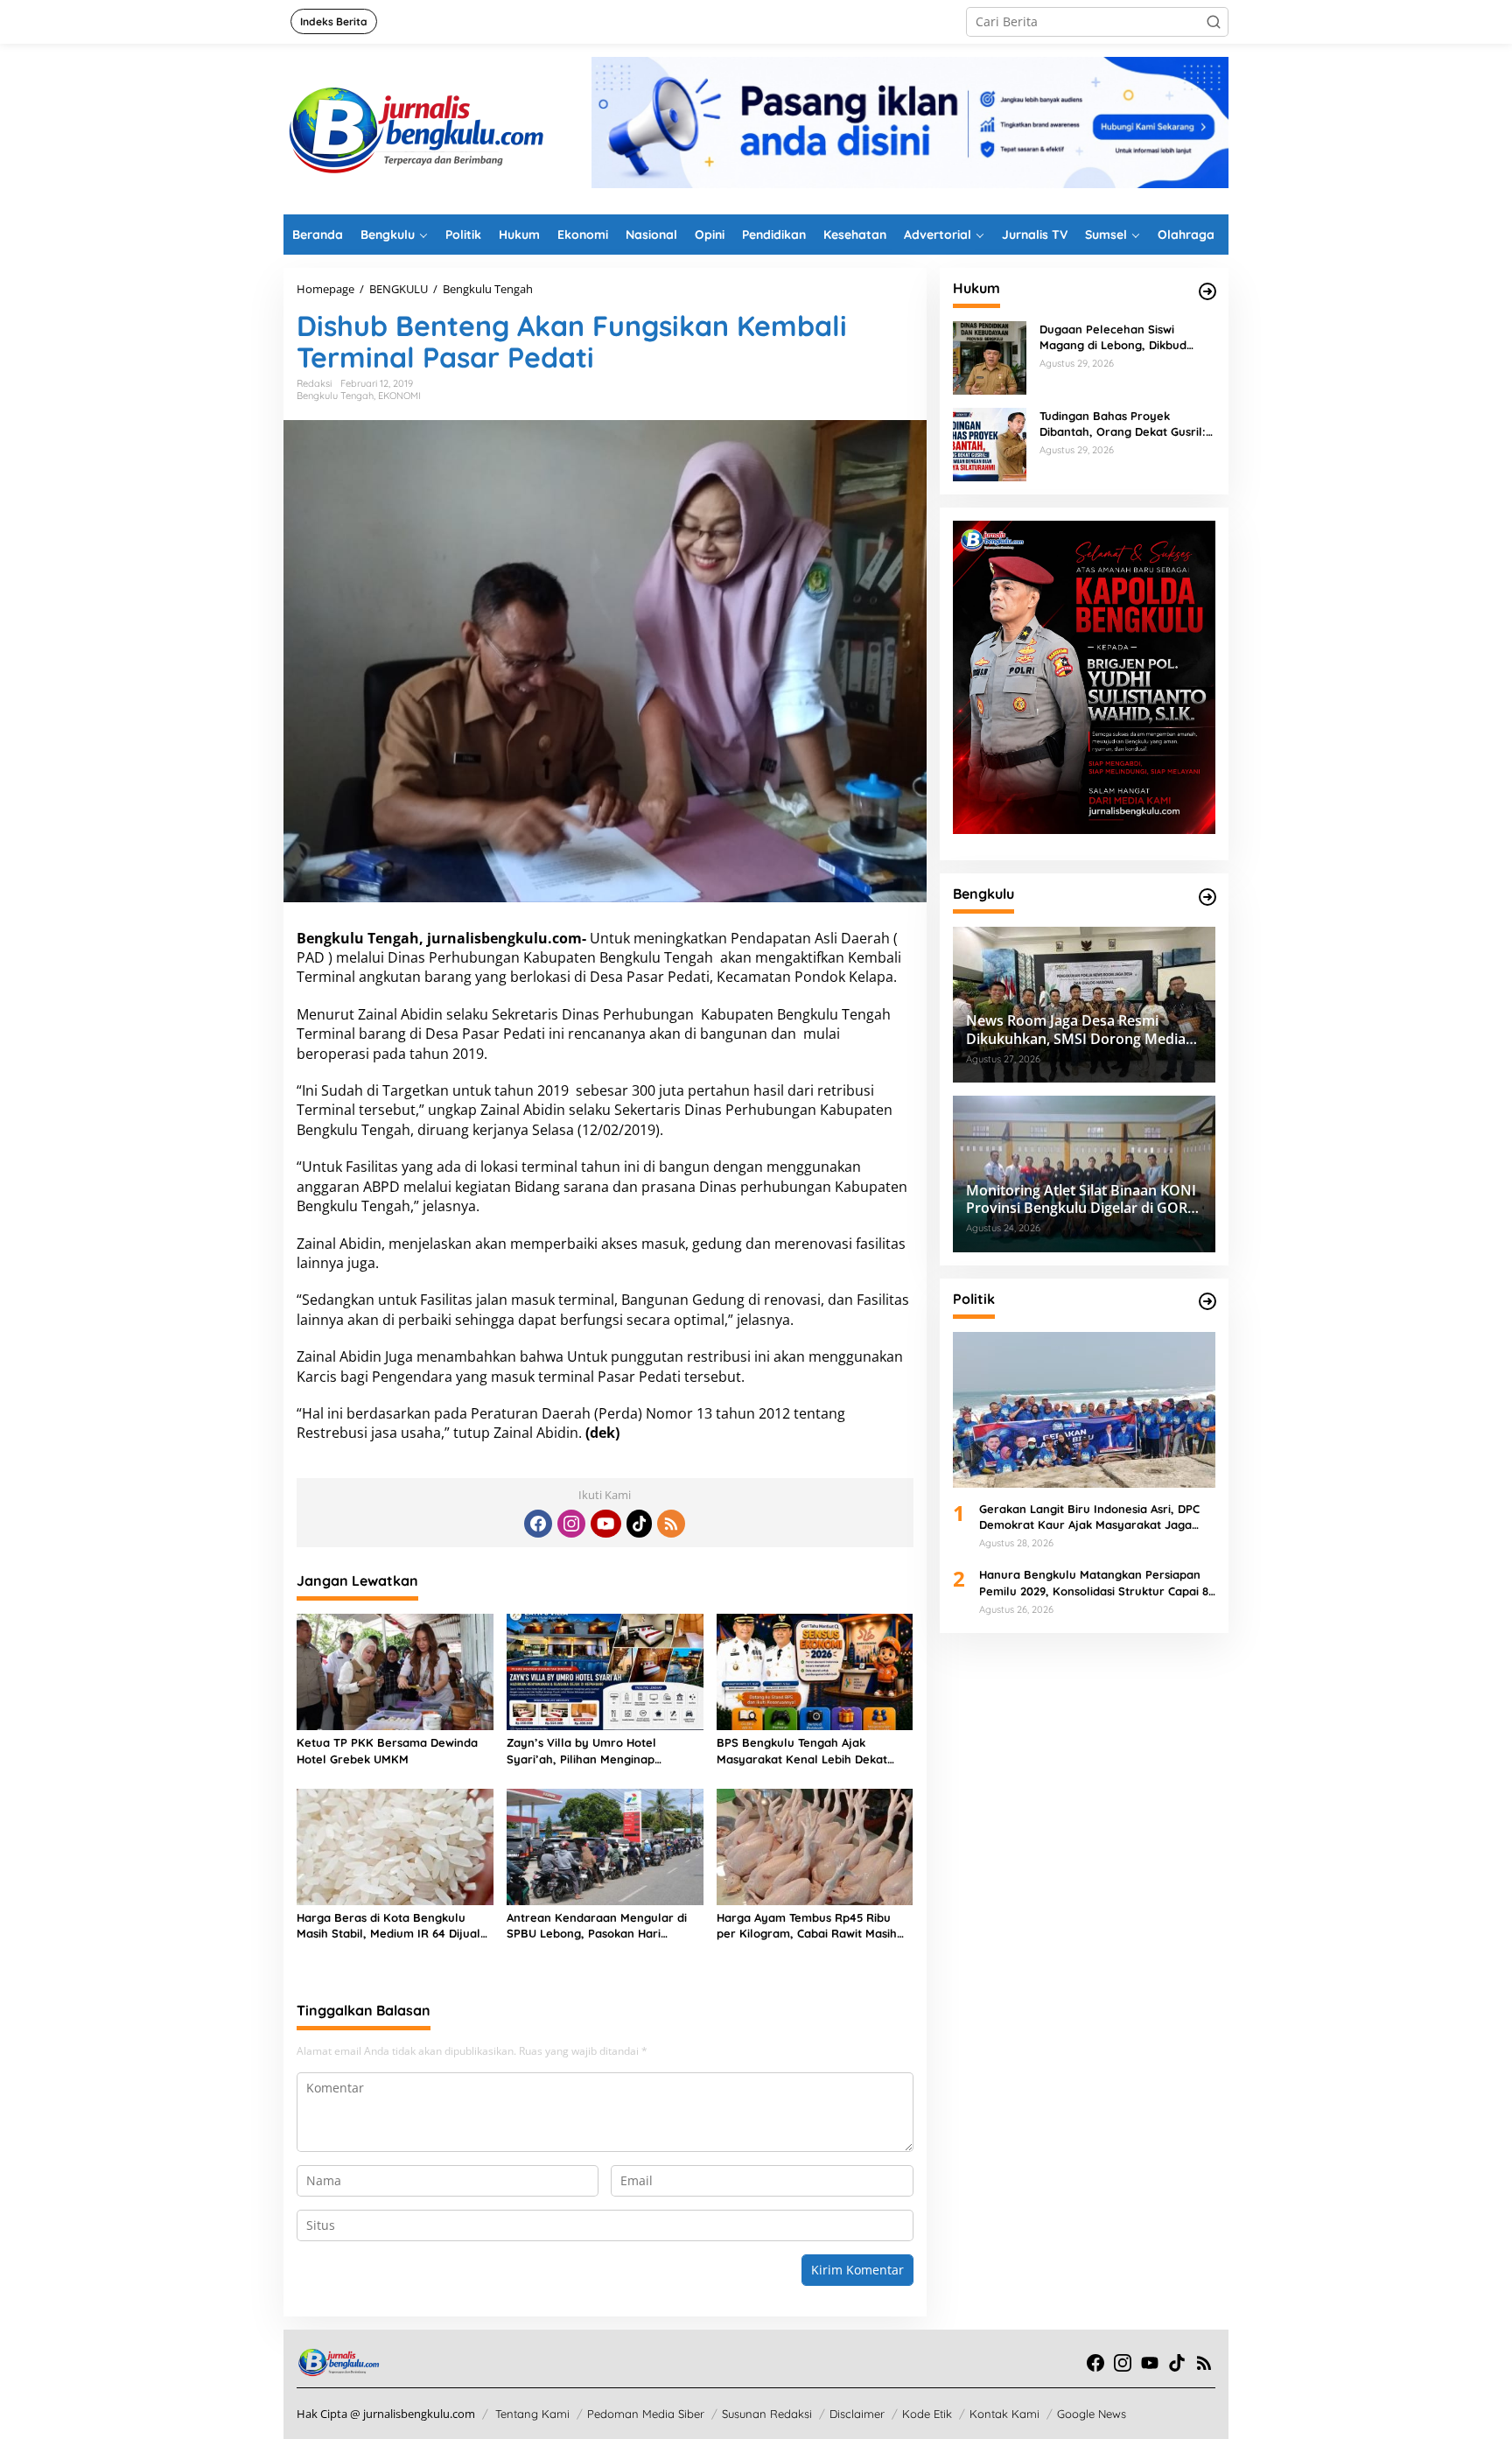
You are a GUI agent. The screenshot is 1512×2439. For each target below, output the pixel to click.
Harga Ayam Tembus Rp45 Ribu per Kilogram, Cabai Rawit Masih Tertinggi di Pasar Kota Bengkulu (808, 1926)
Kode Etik (927, 2414)
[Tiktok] (640, 1524)
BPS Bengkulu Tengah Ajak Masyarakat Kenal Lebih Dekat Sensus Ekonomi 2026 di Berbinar (808, 1751)
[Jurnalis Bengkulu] (415, 127)
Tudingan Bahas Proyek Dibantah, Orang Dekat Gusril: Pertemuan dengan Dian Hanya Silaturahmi (1127, 424)
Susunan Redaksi (767, 2414)
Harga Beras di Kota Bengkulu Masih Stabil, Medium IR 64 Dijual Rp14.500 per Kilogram (388, 1926)
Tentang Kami (532, 2414)
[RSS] (671, 1524)
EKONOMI (399, 396)
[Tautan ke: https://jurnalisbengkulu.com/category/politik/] (1207, 1301)
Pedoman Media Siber (646, 2414)
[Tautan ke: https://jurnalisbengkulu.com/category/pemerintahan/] (1207, 897)
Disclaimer (857, 2414)
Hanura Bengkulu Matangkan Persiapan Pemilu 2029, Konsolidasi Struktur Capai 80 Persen (1097, 1583)
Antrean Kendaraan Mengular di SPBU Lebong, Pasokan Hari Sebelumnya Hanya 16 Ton (597, 1926)
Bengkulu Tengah (335, 396)
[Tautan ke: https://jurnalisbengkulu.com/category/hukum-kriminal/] (1207, 291)
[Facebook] (538, 1524)
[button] (1214, 22)
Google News (1092, 2414)
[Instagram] (571, 1524)
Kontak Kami (1004, 2414)
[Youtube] (605, 1524)
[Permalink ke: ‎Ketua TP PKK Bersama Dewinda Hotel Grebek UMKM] (395, 1671)
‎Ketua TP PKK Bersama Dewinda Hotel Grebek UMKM (387, 1750)
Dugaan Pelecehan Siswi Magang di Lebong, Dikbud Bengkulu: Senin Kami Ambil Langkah (1117, 337)
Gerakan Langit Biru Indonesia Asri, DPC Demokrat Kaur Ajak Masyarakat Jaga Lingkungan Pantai (1089, 1517)
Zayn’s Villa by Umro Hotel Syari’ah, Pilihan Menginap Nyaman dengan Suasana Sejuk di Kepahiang (602, 1751)
